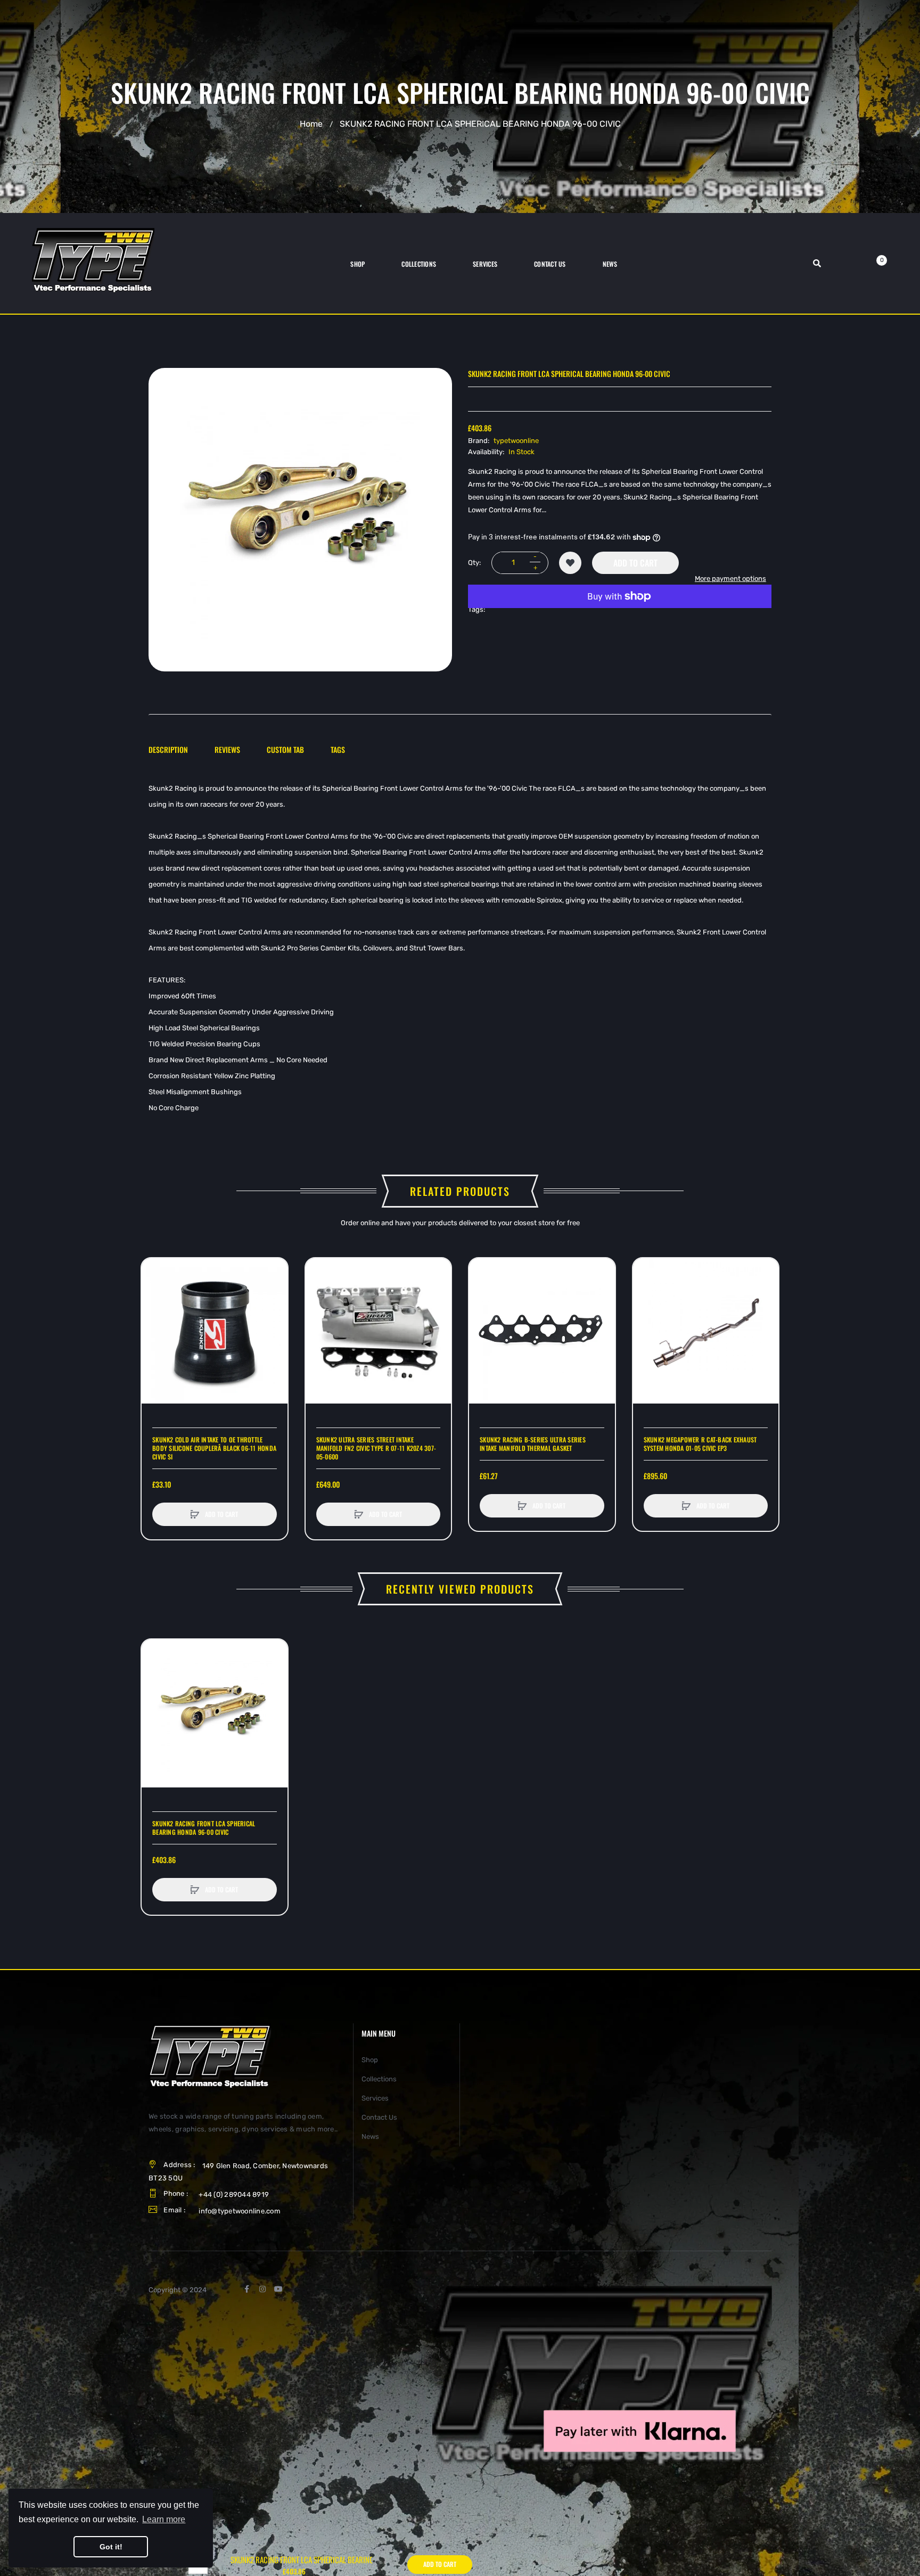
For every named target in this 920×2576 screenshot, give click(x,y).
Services (375, 2098)
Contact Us (379, 2117)
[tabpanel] (460, 948)
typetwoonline (516, 441)
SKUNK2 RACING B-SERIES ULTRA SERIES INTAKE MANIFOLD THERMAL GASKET (533, 1444)
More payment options (730, 579)
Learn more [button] (164, 2519)
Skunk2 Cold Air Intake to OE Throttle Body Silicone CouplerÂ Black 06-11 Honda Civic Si (214, 1448)
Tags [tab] (338, 749)
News (370, 2136)
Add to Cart (635, 563)
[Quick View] (155, 1312)
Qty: (474, 563)
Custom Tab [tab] (285, 749)
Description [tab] (168, 749)
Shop (370, 2060)
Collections (379, 2079)
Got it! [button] (111, 2547)
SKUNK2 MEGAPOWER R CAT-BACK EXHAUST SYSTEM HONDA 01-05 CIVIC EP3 (700, 1444)
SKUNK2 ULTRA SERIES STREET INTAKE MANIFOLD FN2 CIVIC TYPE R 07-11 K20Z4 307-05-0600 (376, 1448)
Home (311, 124)
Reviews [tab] (227, 749)
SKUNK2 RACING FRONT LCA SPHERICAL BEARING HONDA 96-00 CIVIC (204, 1828)
